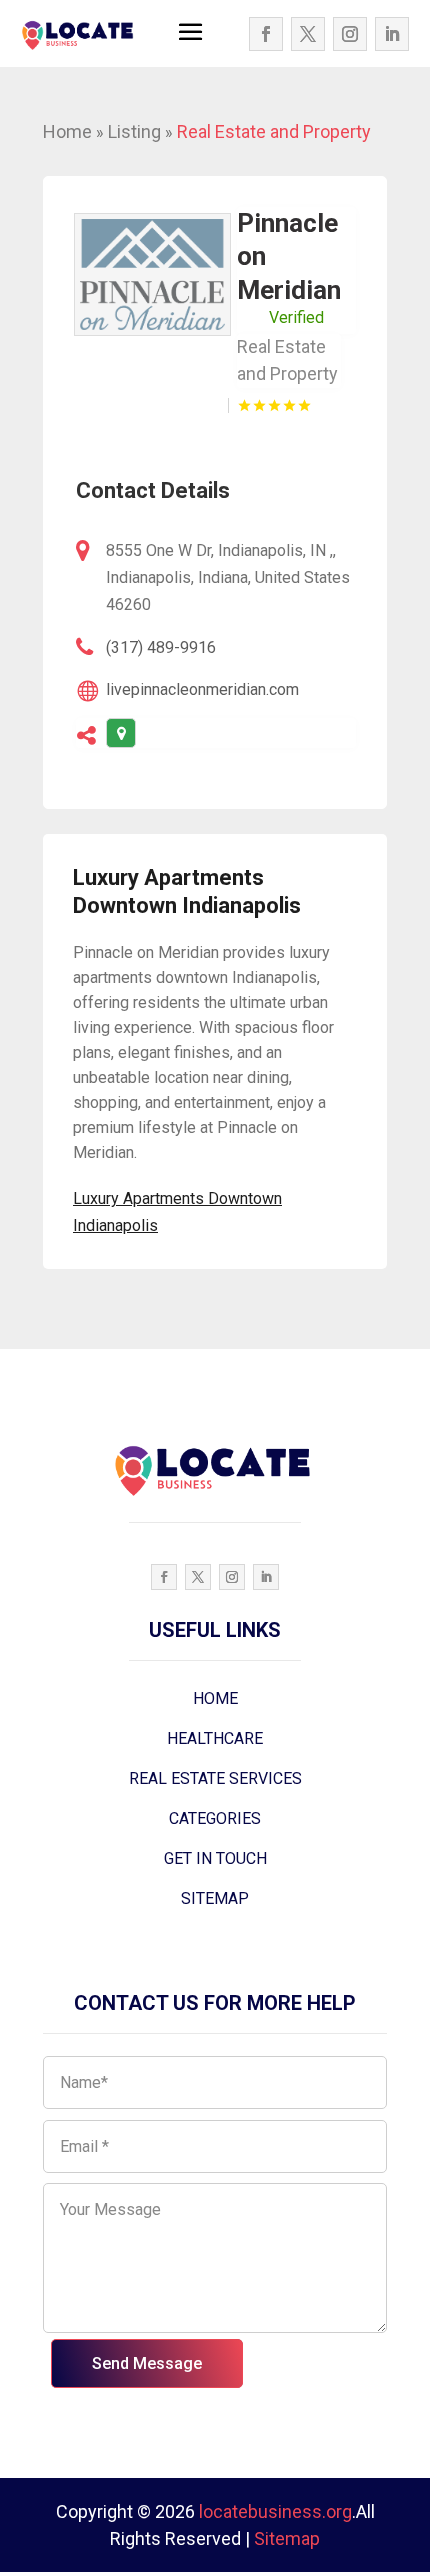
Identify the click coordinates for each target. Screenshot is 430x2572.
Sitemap (287, 2538)
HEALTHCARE (215, 1738)
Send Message (147, 2363)
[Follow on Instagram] (350, 34)
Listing (134, 131)
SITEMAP (215, 1898)
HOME (215, 1698)
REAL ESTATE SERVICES (215, 1778)
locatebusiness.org (275, 2511)
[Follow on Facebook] (266, 34)
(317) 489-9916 (161, 647)
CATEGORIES (215, 1818)
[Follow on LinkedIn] (392, 34)
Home (67, 131)
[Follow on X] (308, 34)
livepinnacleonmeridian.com (202, 689)
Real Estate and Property (274, 131)
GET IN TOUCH (215, 1858)
